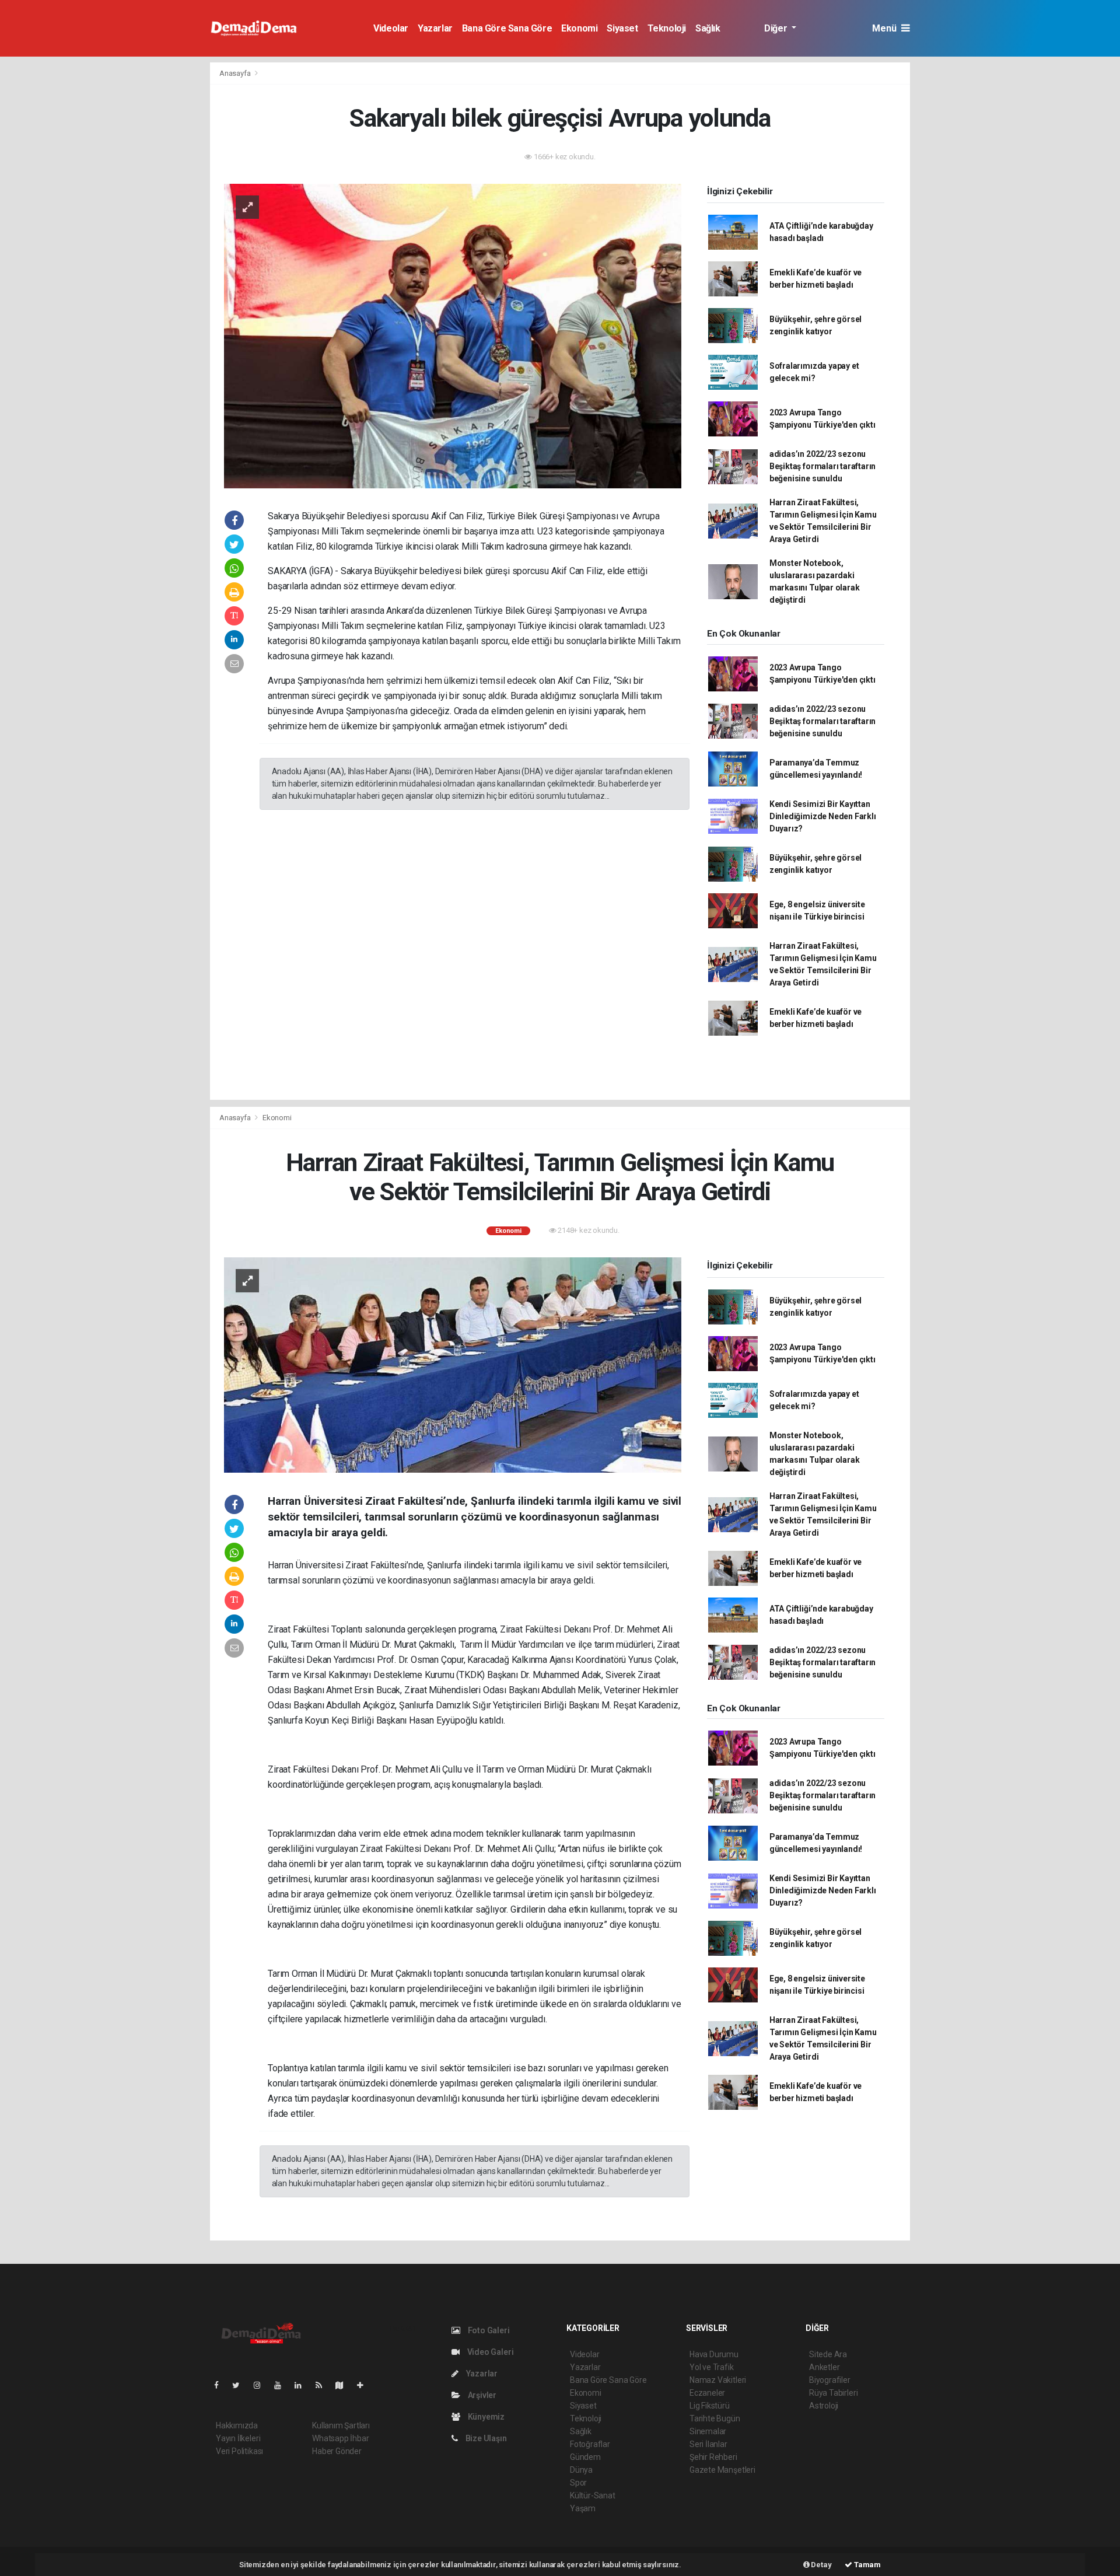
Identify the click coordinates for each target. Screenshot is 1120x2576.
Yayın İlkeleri (238, 2438)
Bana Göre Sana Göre (507, 28)
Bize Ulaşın (485, 2438)
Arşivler (481, 2395)
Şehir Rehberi (713, 2457)
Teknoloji (667, 28)
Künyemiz (485, 2417)
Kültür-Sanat (593, 2495)
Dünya (581, 2470)
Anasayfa (236, 73)
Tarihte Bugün (715, 2418)
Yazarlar (435, 28)
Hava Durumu (714, 2354)
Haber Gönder (337, 2451)
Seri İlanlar (708, 2444)
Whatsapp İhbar (340, 2438)
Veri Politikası (239, 2451)
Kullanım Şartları (341, 2425)
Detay (821, 2565)
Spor (578, 2483)
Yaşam (583, 2508)
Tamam (867, 2565)
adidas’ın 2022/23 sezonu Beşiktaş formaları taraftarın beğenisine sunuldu (822, 466)
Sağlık (708, 28)
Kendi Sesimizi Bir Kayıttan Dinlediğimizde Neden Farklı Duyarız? (823, 816)
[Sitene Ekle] (365, 2385)
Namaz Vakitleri (718, 2380)
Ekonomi (579, 28)
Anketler (824, 2367)
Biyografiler (830, 2380)
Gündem (585, 2457)
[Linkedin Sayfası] (303, 2385)
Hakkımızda (237, 2425)
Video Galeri (489, 2352)
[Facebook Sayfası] (221, 2385)
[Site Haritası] (344, 2385)
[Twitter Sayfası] (241, 2385)
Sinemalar (708, 2431)
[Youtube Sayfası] (282, 2385)
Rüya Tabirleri (833, 2393)
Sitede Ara (828, 2354)
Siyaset (622, 28)
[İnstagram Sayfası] (262, 2385)
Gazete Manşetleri (722, 2470)
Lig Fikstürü (710, 2406)
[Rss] (323, 2385)
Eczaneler (707, 2393)
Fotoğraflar (590, 2444)
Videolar (391, 28)
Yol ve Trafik (712, 2367)
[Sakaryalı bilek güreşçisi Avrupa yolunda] (453, 335)
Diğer (777, 28)
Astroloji (824, 2406)
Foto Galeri (488, 2330)
